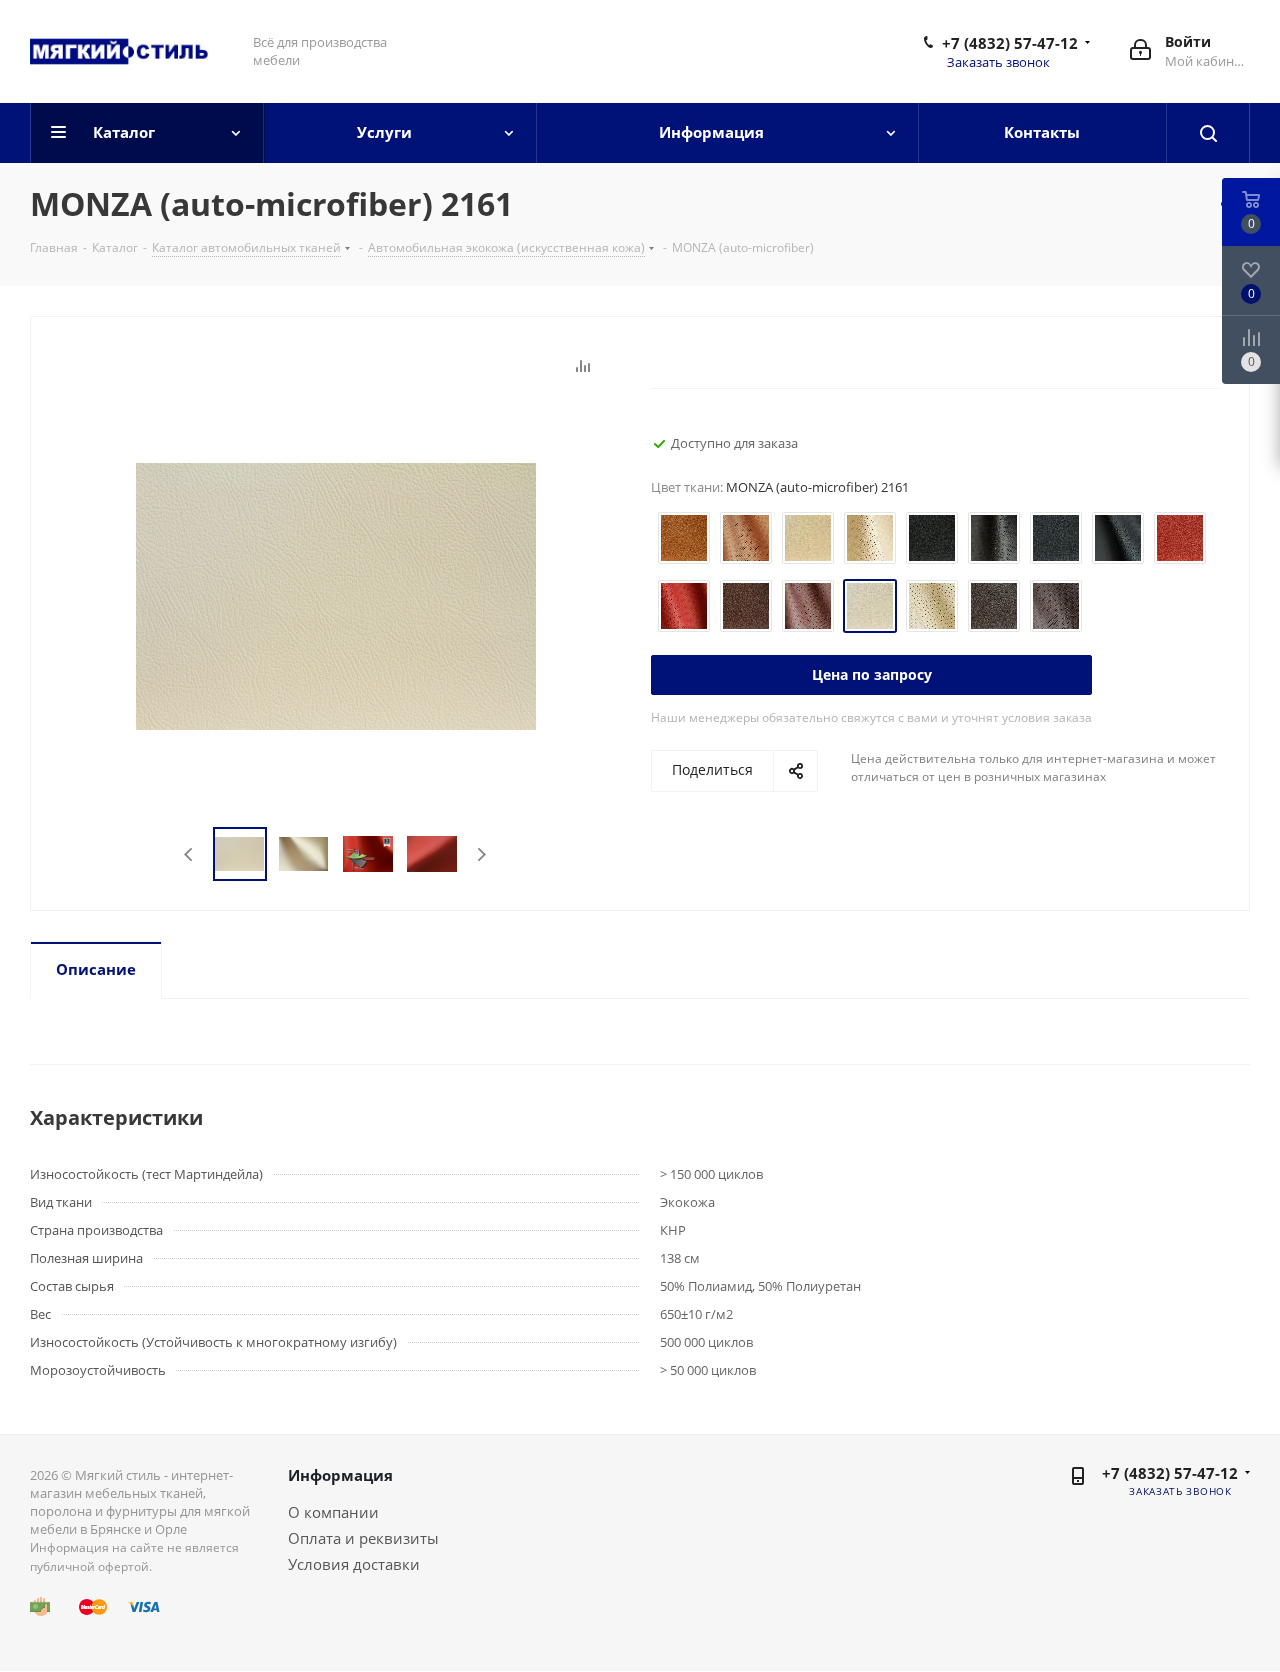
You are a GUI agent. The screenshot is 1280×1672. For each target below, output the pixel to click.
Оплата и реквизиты (363, 1538)
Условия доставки (354, 1564)
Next (481, 854)
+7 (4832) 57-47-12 (1010, 43)
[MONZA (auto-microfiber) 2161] (336, 595)
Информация (340, 1475)
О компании (333, 1512)
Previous (189, 854)
